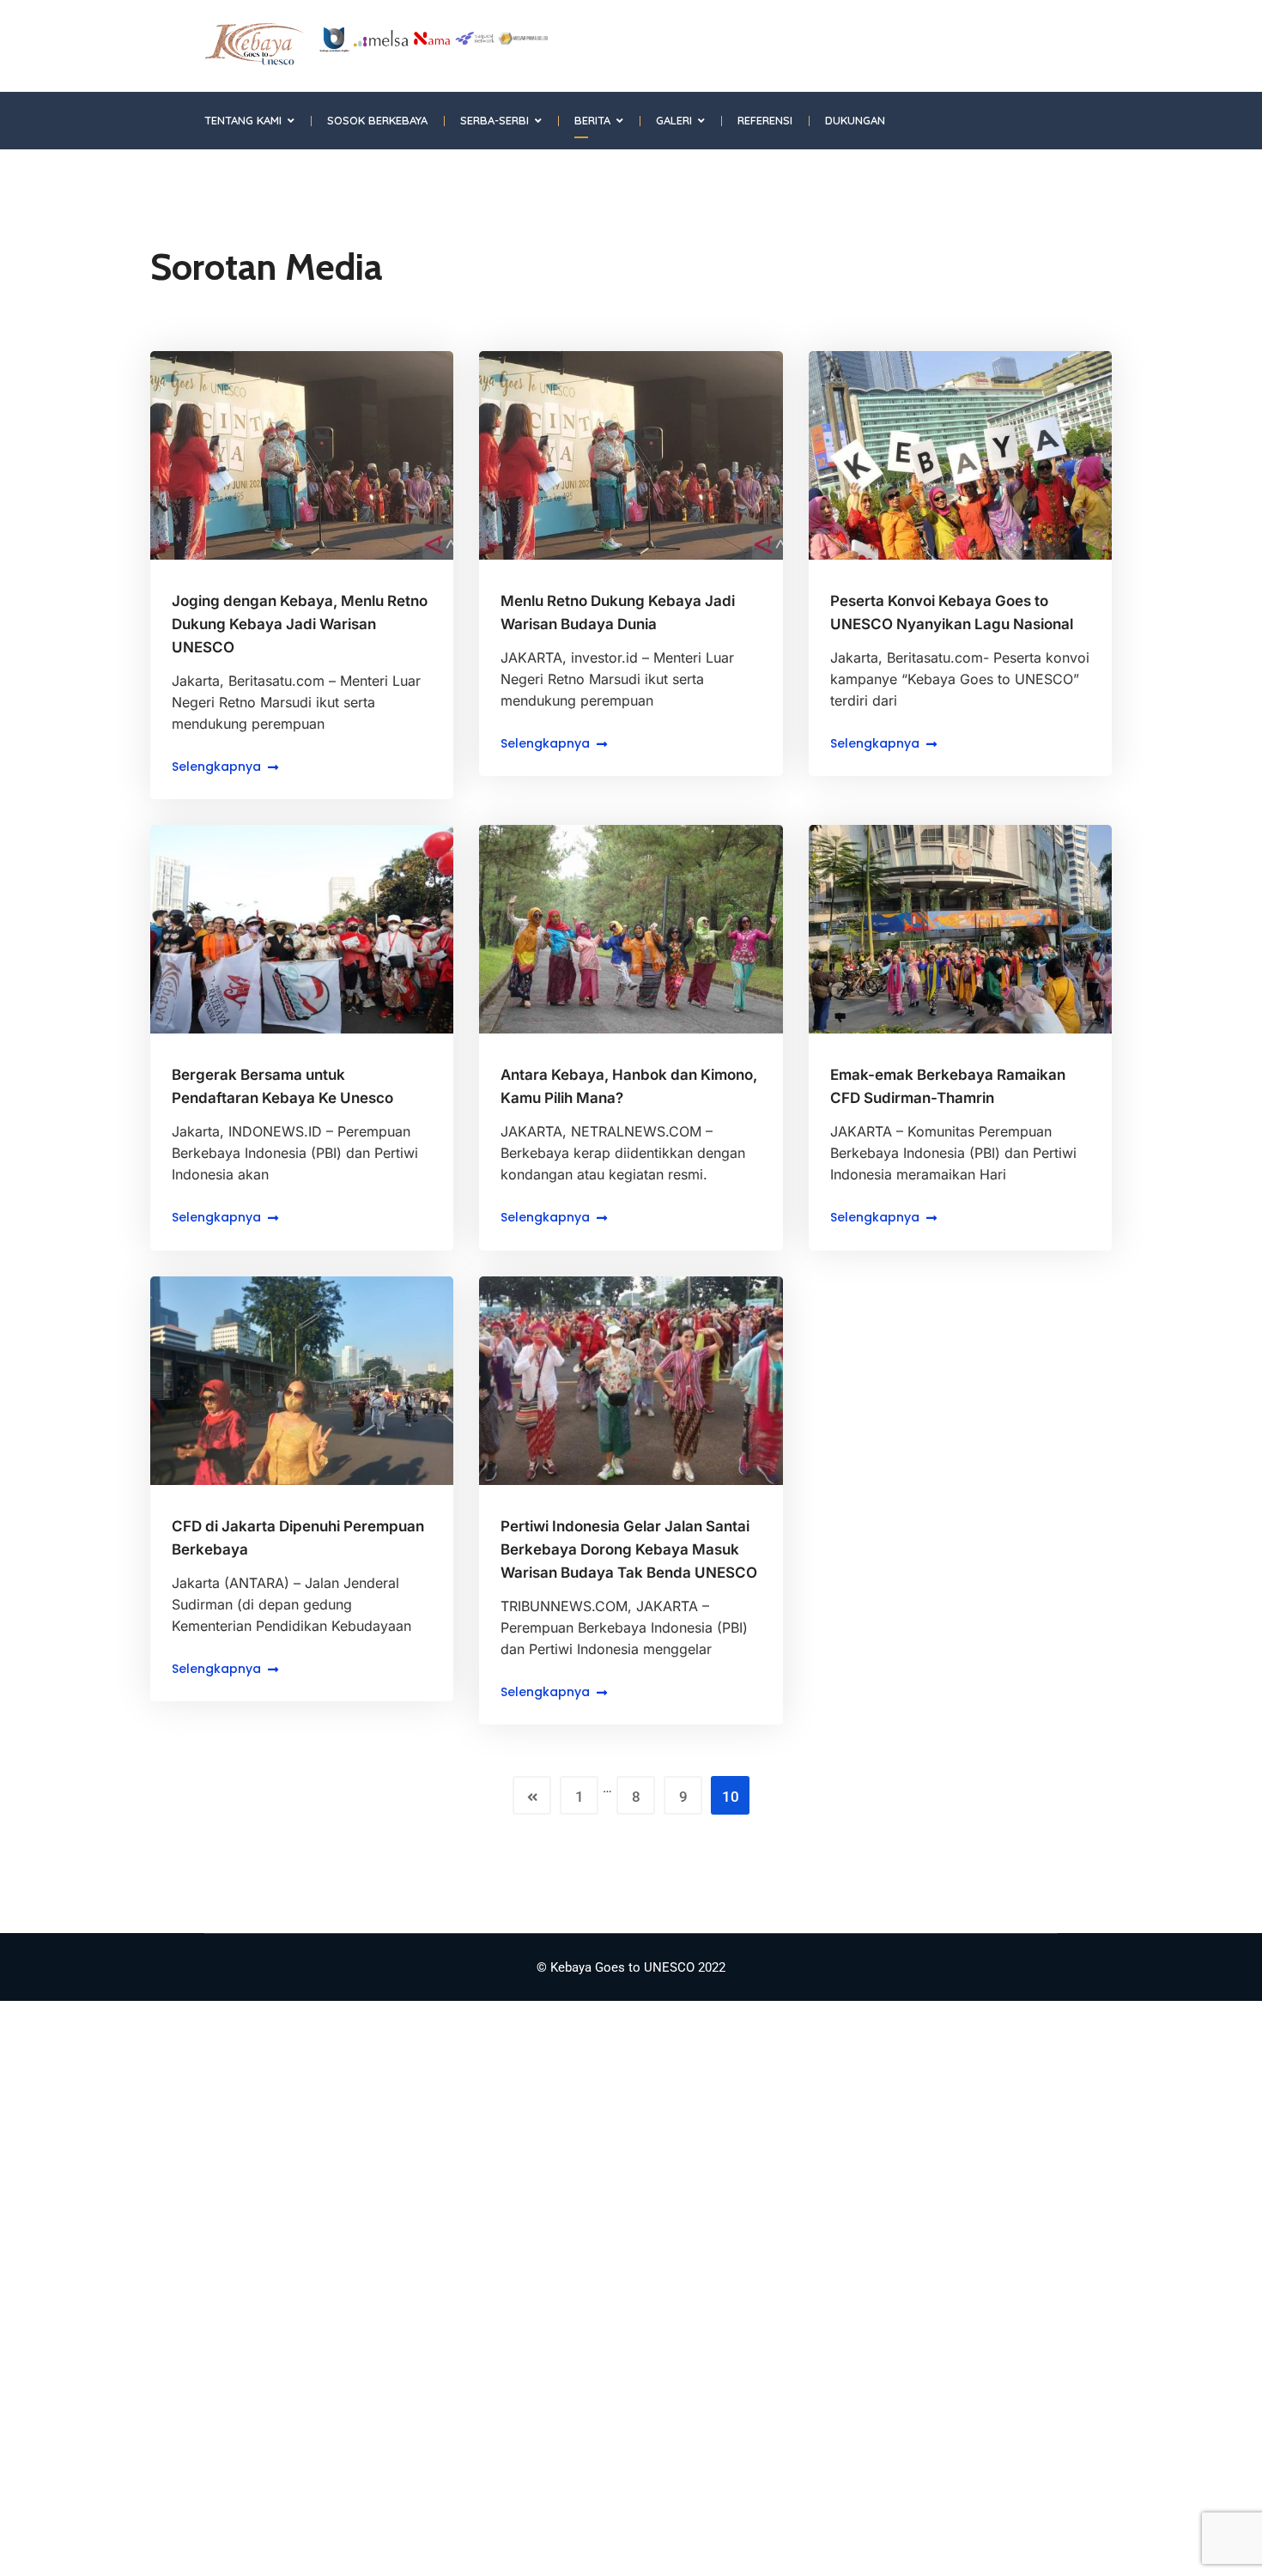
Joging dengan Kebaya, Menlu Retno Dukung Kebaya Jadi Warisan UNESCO (300, 624)
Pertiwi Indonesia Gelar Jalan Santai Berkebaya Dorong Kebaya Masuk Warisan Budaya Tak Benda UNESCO (629, 1549)
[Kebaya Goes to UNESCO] (376, 45)
